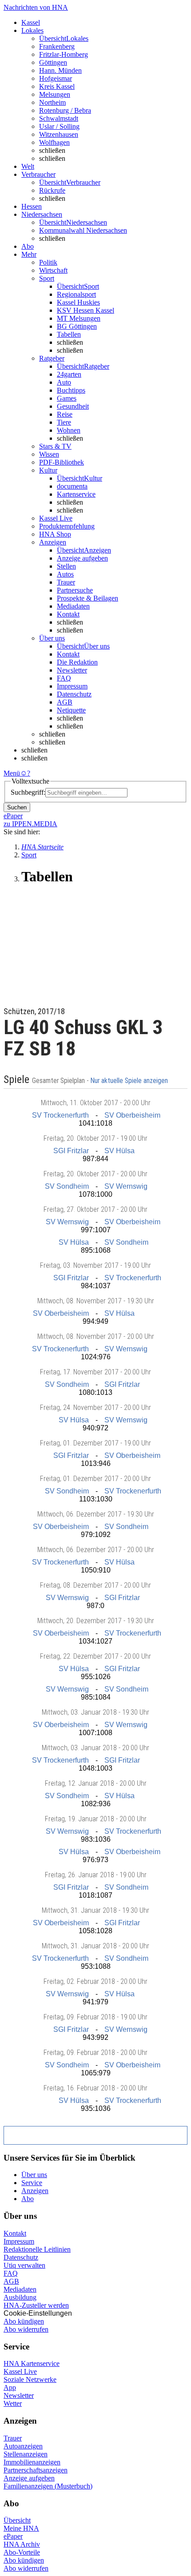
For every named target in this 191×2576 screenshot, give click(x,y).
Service (32, 2183)
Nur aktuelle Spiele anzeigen (130, 1081)
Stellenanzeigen (26, 2454)
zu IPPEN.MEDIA (30, 824)
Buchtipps (71, 390)
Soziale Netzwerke (30, 2379)
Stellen (66, 566)
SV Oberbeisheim (132, 1115)
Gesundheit (73, 406)
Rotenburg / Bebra (65, 110)
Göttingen (53, 62)
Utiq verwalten (24, 2265)
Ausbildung (20, 2297)
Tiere (64, 422)
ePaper (13, 2536)
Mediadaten (73, 606)
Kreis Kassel (57, 86)
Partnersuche (75, 590)
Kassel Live (20, 2371)
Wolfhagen (54, 142)
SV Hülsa (119, 1151)
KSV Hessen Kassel (86, 310)
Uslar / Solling (59, 126)
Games (67, 398)
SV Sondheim (67, 1186)
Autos (65, 574)
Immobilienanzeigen (32, 2462)
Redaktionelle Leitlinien (37, 2249)
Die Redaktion (77, 662)
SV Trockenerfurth (60, 1115)
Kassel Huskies (78, 302)
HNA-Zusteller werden (36, 2305)
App (10, 2387)
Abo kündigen (24, 2321)
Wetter (13, 2403)
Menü (12, 773)
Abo (28, 2199)
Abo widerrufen (26, 2329)
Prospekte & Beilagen (88, 598)
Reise (65, 414)
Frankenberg (57, 46)
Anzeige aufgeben (82, 558)
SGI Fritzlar (71, 1151)
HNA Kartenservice (32, 2363)
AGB (65, 702)
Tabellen (69, 334)
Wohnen (69, 430)
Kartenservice (76, 494)
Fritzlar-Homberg (64, 54)
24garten (69, 374)
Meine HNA (21, 2528)
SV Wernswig (126, 1186)
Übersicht (17, 2520)
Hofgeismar (56, 78)
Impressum (72, 686)
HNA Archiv (22, 2544)
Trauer (66, 582)
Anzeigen (35, 2191)
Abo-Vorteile (22, 2552)
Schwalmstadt (59, 118)
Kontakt (68, 614)
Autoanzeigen (23, 2446)
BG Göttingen (77, 326)
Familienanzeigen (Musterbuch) (48, 2486)
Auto (64, 382)
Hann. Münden (60, 70)
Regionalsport (76, 294)
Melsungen (55, 94)
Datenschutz (74, 694)
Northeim (52, 102)
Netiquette (71, 710)
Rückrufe (52, 190)
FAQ (64, 678)
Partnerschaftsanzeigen (36, 2470)
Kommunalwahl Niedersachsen (83, 230)
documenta (72, 486)
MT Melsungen (79, 318)
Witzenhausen (59, 134)
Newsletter (72, 670)
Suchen (17, 807)
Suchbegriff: (28, 792)
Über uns (34, 2175)
